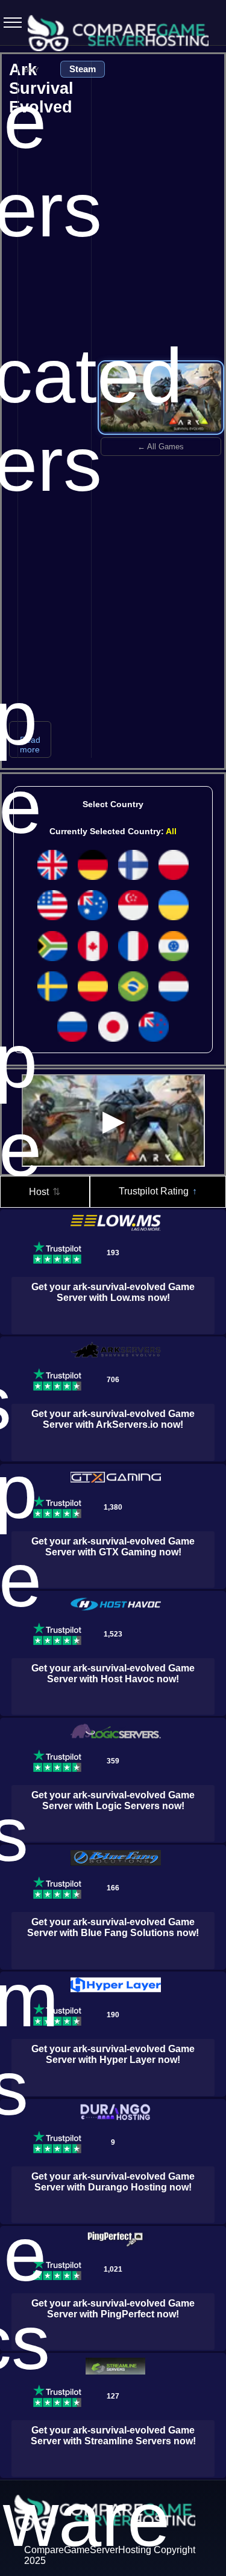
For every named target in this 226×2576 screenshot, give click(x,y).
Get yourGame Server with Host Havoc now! (113, 1674)
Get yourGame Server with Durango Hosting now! (113, 2182)
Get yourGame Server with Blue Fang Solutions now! (113, 1927)
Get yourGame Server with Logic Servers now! (113, 1800)
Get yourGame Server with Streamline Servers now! (113, 2436)
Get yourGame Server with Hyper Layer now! (113, 2054)
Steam (83, 69)
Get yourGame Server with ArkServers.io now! (113, 1419)
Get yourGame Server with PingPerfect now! (113, 2309)
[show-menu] (9, 23)
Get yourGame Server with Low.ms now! (113, 1292)
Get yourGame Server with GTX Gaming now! (113, 1547)
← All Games (161, 447)
